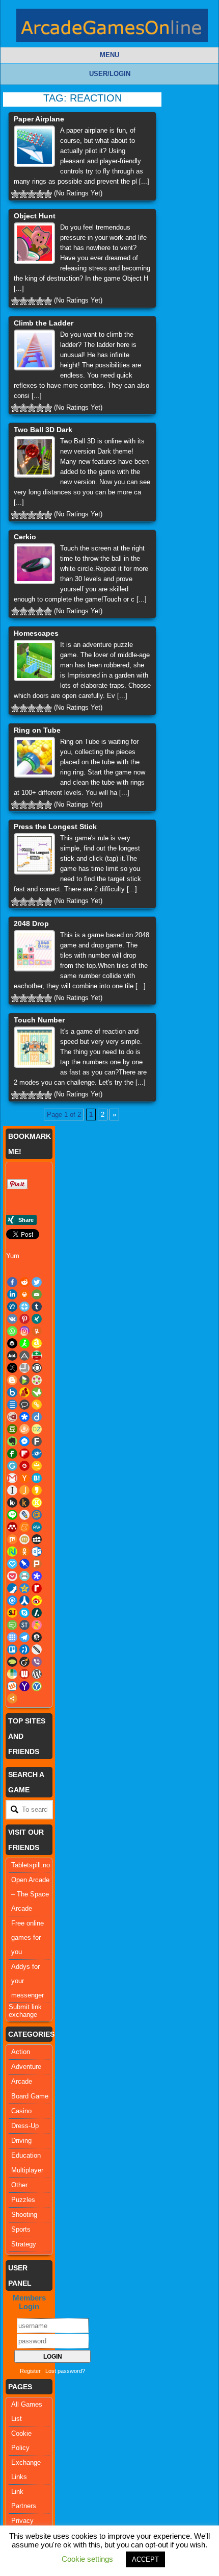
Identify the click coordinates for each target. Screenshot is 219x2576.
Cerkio (25, 537)
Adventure (26, 2067)
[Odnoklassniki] (24, 1552)
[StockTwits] (24, 1625)
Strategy (24, 2244)
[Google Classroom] (37, 1466)
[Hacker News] (24, 1478)
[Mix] (12, 1539)
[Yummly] (37, 1331)
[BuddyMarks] (24, 1392)
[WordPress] (37, 1674)
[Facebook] (12, 1282)
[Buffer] (12, 1343)
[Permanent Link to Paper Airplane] (34, 146)
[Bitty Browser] (24, 1368)
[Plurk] (37, 1564)
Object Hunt (35, 216)
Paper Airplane (39, 119)
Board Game (30, 2096)
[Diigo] (37, 1417)
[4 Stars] (40, 194)
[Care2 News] (37, 1392)
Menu (109, 55)
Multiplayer (27, 2170)
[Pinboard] (24, 1564)
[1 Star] (15, 194)
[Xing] (37, 1319)
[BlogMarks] (24, 1380)
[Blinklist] (37, 1368)
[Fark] (37, 1441)
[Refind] (12, 1600)
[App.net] (24, 1356)
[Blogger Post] (12, 1380)
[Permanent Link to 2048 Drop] (34, 951)
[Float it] (24, 1307)
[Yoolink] (37, 1686)
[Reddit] (24, 1282)
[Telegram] (24, 1637)
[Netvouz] (12, 1552)
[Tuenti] (24, 1649)
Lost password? (65, 2371)
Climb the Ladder (44, 323)
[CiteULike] (12, 1405)
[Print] (24, 1294)
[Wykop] (12, 1686)
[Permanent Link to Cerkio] (34, 564)
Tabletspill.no (31, 1865)
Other (19, 2185)
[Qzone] (24, 1588)
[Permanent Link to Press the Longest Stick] (34, 854)
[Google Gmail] (12, 1478)
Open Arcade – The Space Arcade (30, 1894)
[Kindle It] (24, 1503)
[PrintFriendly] (24, 1576)
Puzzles (23, 2200)
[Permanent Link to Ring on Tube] (34, 757)
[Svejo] (37, 1625)
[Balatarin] (37, 1356)
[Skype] (24, 1613)
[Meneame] (24, 1527)
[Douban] (12, 1429)
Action (21, 2052)
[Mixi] (24, 1539)
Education (26, 2155)
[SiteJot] (12, 1613)
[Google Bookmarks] (24, 1466)
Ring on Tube (37, 730)
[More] (12, 1698)
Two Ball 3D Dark (43, 430)
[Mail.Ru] (37, 1515)
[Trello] (12, 1649)
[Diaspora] (24, 1417)
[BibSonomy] (12, 1368)
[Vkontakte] (12, 1319)
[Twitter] (37, 1282)
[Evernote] (12, 1441)
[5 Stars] (48, 194)
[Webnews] (24, 1674)
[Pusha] (12, 1588)
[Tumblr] (37, 1307)
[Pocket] (12, 1576)
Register (30, 2371)
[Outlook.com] (37, 1552)
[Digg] (12, 1307)
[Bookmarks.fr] (37, 1380)
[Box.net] (12, 1392)
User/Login (110, 74)
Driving (21, 2141)
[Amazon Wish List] (37, 1343)
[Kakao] (37, 1490)
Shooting (24, 2215)
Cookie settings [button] (87, 2559)
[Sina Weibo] (37, 1600)
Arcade (22, 2081)
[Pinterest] (24, 1319)
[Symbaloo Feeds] (12, 1637)
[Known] (37, 1503)
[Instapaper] (12, 1490)
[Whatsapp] (12, 1331)
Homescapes (36, 633)
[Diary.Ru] (12, 1417)
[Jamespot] (24, 1490)
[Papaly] (12, 1564)
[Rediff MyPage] (37, 1588)
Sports (21, 2229)
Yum (13, 1256)
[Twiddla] (37, 1649)
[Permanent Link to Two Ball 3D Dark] (34, 457)
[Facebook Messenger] (24, 1441)
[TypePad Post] (12, 1662)
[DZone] (37, 1429)
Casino (21, 2111)
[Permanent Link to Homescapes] (34, 660)
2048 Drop (31, 923)
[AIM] (24, 1343)
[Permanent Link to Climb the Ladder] (34, 350)
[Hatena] (37, 1478)
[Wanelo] (12, 1674)
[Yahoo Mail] (24, 1686)
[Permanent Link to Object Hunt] (34, 243)
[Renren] (24, 1600)
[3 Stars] (32, 194)
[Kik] (12, 1503)
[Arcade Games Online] (112, 28)
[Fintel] (12, 1454)
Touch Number (39, 1020)
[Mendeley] (12, 1527)
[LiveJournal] (24, 1515)
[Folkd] (37, 1454)
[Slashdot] (37, 1613)
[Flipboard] (24, 1454)
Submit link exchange (25, 2011)
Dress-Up (25, 2126)
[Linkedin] (12, 1294)
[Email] (37, 1294)
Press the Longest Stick (55, 827)
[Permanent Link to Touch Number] (34, 1047)
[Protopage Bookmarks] (37, 1576)
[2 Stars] (23, 194)
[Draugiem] (24, 1429)
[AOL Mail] (12, 1356)
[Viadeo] (24, 1662)
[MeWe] (37, 1527)
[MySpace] (37, 1539)
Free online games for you (28, 1937)
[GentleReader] (12, 1466)
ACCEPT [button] (145, 2559)
